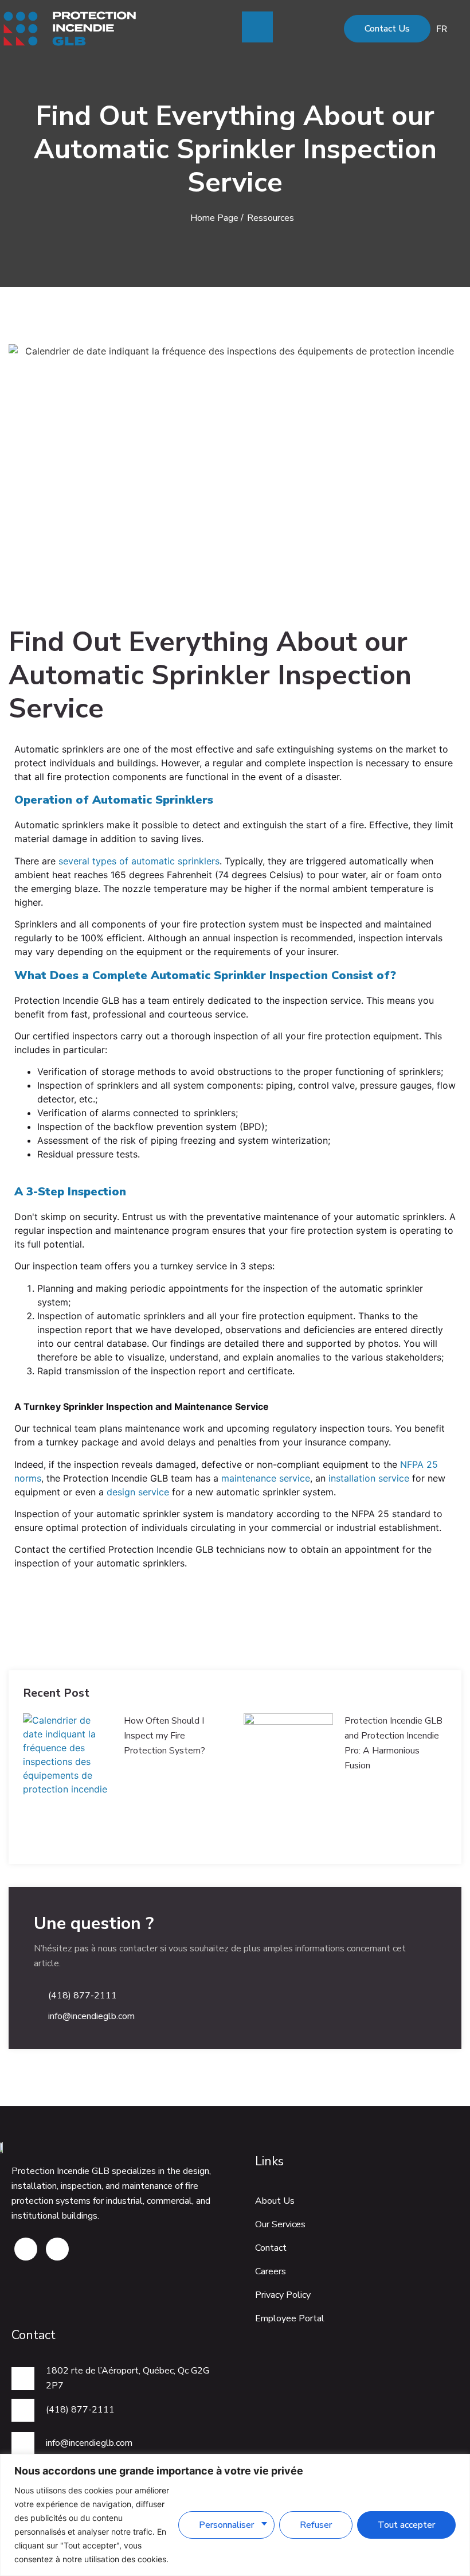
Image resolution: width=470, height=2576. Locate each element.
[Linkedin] (57, 2249)
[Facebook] (26, 2249)
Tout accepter (406, 2525)
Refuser (316, 2525)
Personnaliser (226, 2525)
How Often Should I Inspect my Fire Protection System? (164, 1736)
